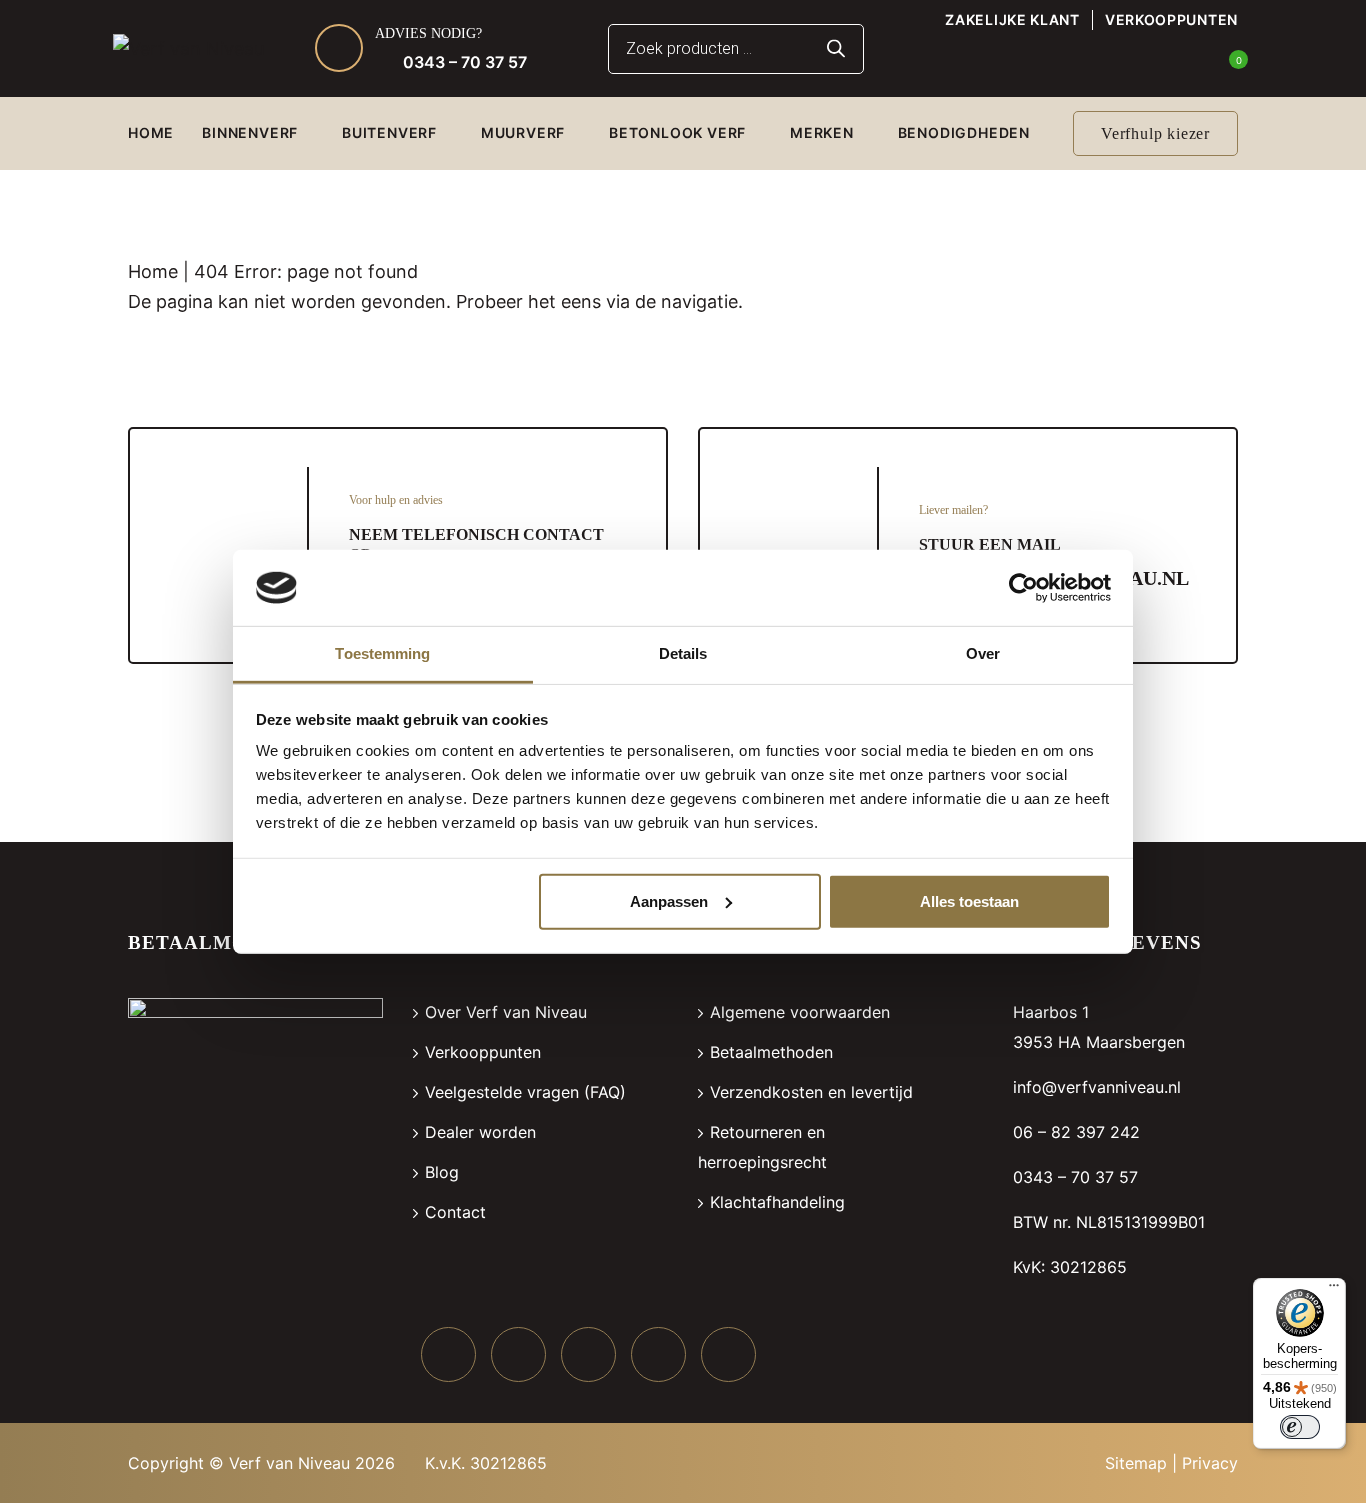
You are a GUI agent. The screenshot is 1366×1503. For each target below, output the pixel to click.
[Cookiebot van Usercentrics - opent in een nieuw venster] (1023, 588)
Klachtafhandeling (777, 1202)
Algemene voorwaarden (800, 1012)
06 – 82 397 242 (1076, 1132)
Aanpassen (669, 901)
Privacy (1210, 1463)
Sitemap (1136, 1463)
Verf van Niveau (289, 1463)
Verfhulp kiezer (1155, 133)
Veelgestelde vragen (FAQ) (525, 1092)
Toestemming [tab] (382, 653)
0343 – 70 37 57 (465, 62)
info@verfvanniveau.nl (1097, 1087)
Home (153, 271)
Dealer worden (480, 1132)
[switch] (1300, 1427)
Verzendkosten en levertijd (811, 1092)
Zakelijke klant (1012, 19)
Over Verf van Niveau (506, 1012)
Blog (442, 1172)
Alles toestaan (969, 901)
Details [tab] (683, 653)
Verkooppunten (1171, 19)
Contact (455, 1212)
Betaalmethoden (771, 1052)
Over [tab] (983, 653)
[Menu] (1334, 1290)
